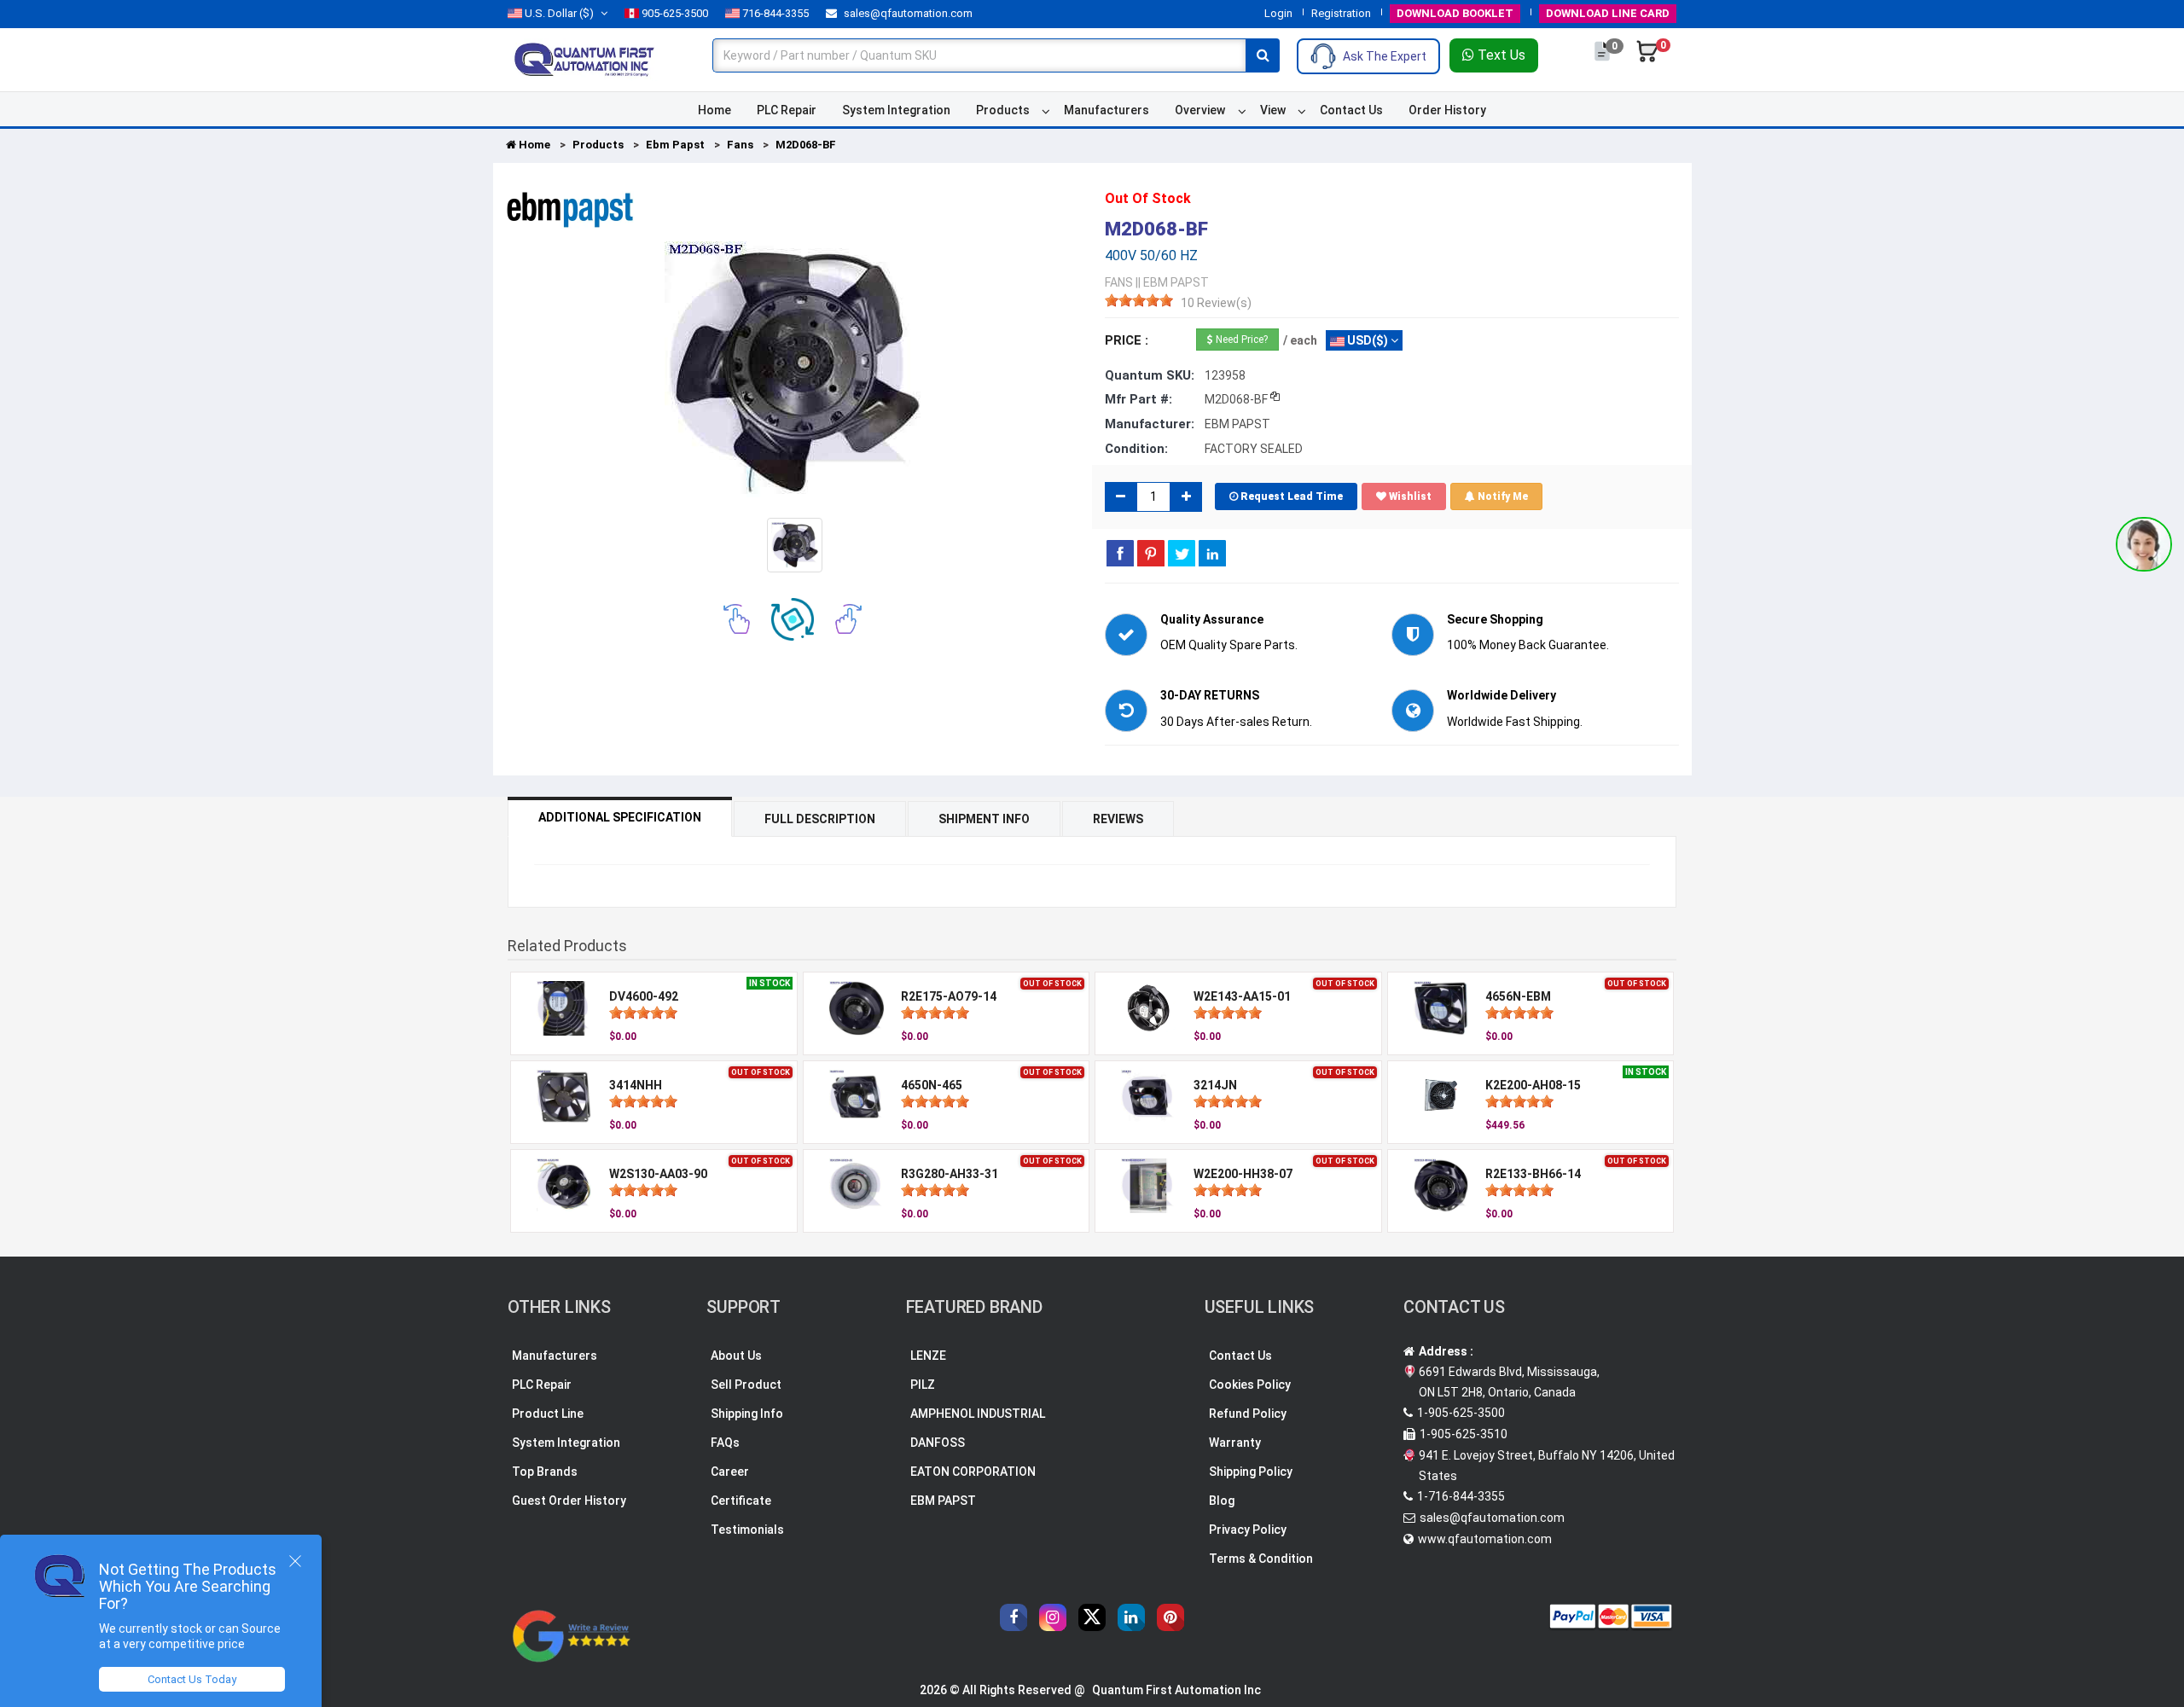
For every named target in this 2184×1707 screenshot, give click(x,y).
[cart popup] (1647, 60)
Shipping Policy (1251, 1472)
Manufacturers (1107, 110)
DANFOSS (938, 1443)
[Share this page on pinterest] (1151, 553)
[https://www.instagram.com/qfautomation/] (1053, 1617)
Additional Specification (620, 817)
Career (730, 1472)
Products (1003, 110)
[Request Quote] (1603, 60)
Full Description (820, 819)
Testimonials (747, 1530)
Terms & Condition (1261, 1559)
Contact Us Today (192, 1679)
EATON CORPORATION (973, 1472)
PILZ (923, 1385)
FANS (1119, 282)
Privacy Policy (1248, 1530)
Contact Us (1351, 110)
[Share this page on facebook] (1120, 553)
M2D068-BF (806, 145)
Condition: (1136, 449)
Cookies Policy (1250, 1385)
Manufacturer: (1150, 424)
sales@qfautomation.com (907, 13)
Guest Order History (569, 1501)
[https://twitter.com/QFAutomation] (1092, 1617)
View (1273, 110)
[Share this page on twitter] (1182, 553)
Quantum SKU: (1150, 375)
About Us (736, 1356)
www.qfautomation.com (1485, 1539)
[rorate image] (737, 618)
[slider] (1139, 300)
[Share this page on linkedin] (1212, 553)
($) (559, 13)
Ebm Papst (675, 145)
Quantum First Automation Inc (1176, 1690)
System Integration (896, 110)
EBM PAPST (943, 1501)
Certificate (741, 1501)
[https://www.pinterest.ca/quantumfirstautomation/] (1170, 1617)
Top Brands (545, 1472)
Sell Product (746, 1385)
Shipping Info (747, 1414)
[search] (1263, 55)
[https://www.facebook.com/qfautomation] (1014, 1617)
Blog (1222, 1501)
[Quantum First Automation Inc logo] (584, 59)
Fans (740, 145)
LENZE (928, 1356)
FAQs (725, 1443)
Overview (1200, 110)
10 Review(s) (1216, 303)
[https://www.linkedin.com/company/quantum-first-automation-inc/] (1131, 1617)
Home (714, 110)
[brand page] (570, 210)
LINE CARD (1608, 13)
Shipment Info (984, 819)
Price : (1127, 340)
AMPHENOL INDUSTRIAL (978, 1414)
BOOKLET (1455, 13)
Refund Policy (1248, 1414)
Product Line (548, 1414)
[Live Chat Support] (2144, 544)
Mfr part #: (1138, 399)
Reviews (1118, 819)
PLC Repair (787, 110)
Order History (1447, 110)
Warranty (1235, 1443)
